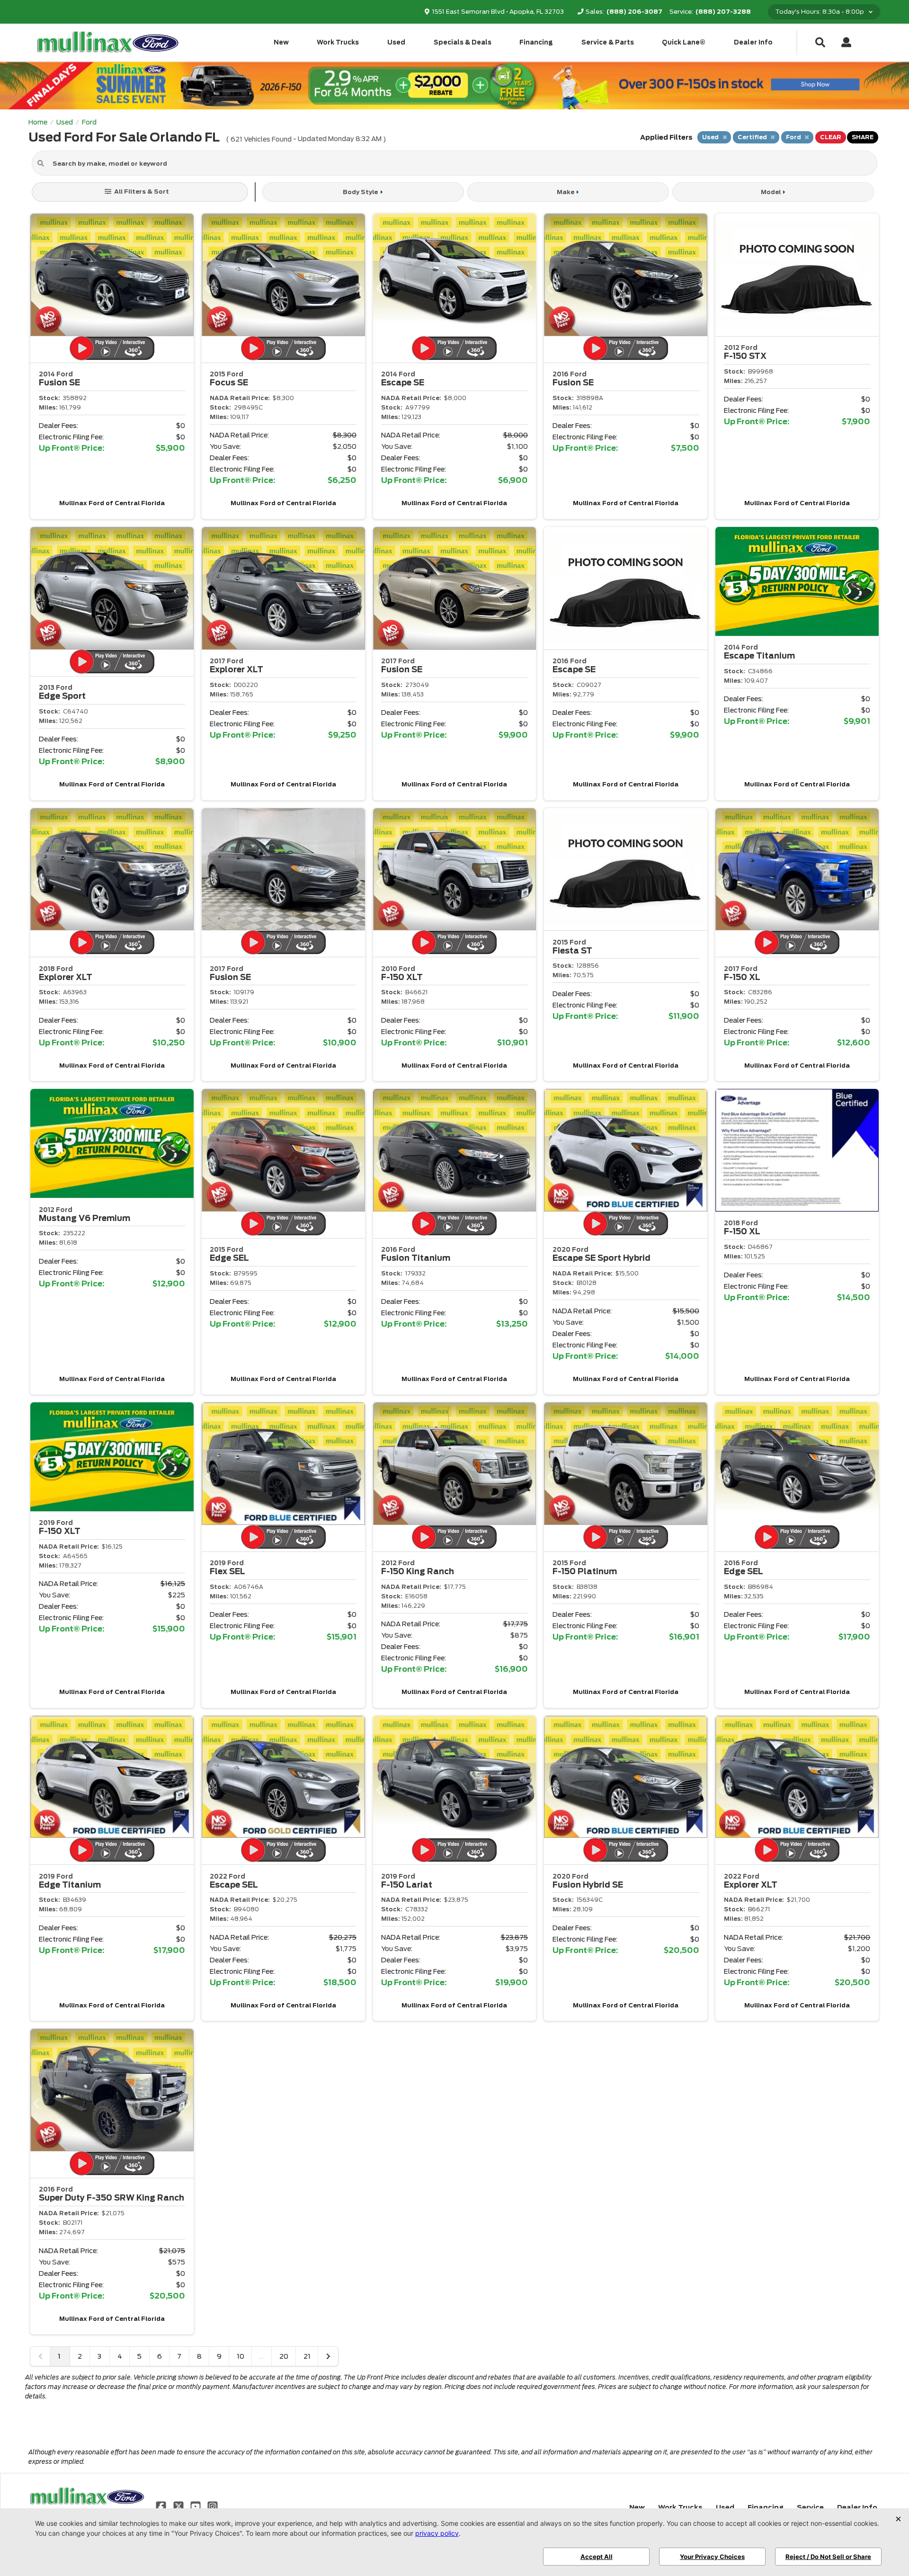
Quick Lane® (684, 42)
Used (396, 42)
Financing (536, 42)
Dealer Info (753, 42)
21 (307, 2356)
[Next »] (328, 2356)
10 (241, 2356)
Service (810, 2507)
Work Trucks (338, 42)
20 (284, 2356)
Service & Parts (608, 42)
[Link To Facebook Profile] (162, 2506)
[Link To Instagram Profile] (213, 2506)
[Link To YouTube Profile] (196, 2506)
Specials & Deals (463, 42)
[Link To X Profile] (179, 2506)
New (281, 42)
